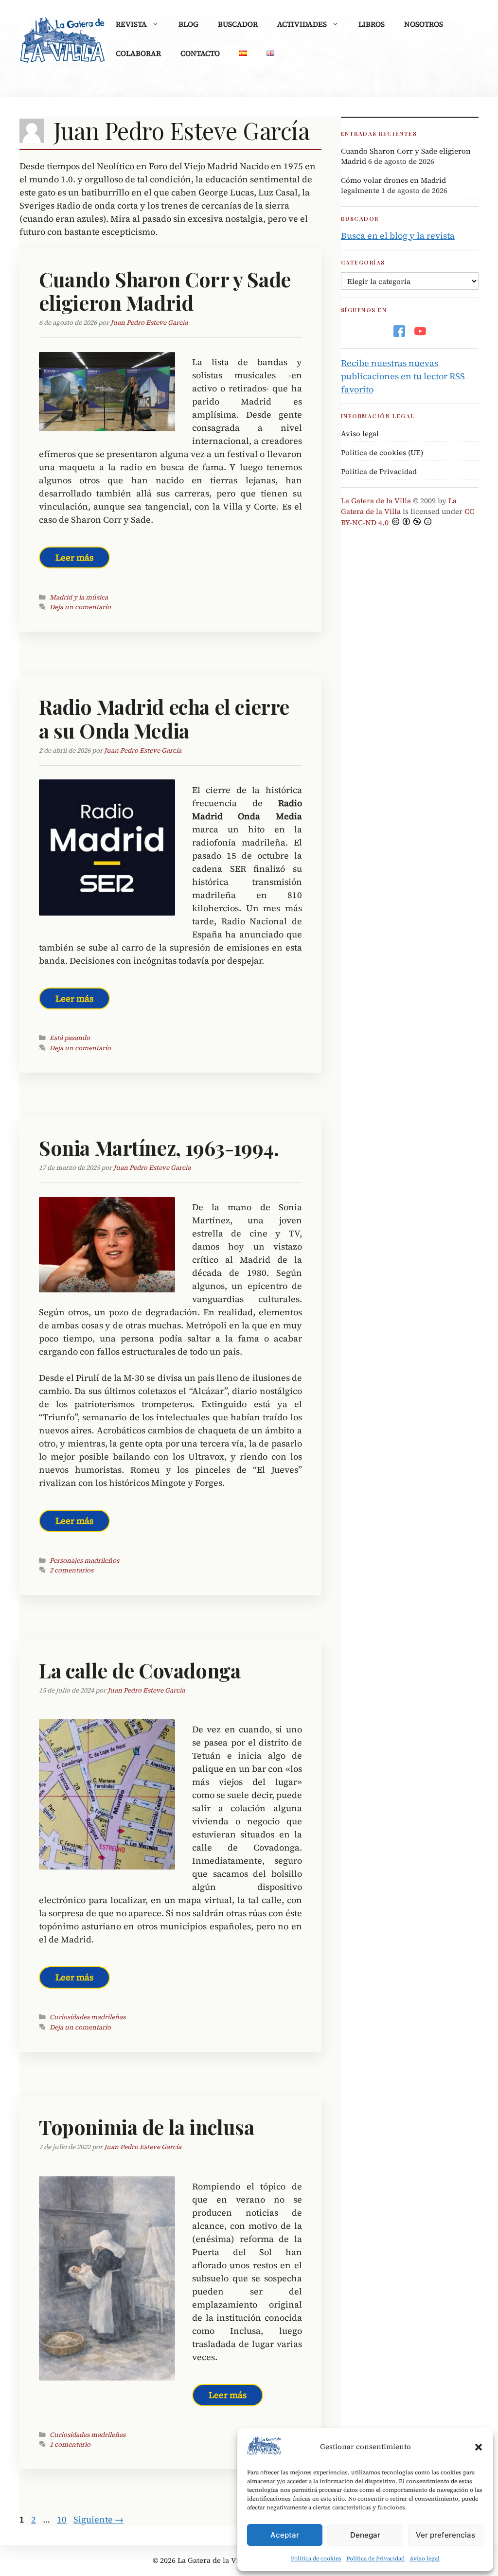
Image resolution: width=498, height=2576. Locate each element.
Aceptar (285, 2535)
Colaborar (138, 53)
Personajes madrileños (84, 1561)
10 (63, 2519)
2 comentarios (71, 1570)
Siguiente (98, 2519)
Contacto (200, 53)
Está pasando (70, 1038)
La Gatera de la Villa (376, 501)
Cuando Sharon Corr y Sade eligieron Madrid (165, 291)
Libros (372, 24)
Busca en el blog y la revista (398, 236)
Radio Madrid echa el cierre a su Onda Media (164, 718)
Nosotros (424, 24)
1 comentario (70, 2444)
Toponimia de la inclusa (147, 2127)
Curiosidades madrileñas (88, 2017)
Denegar (365, 2535)
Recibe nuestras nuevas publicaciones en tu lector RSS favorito (403, 376)
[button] (479, 2447)
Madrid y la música (79, 597)
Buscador (238, 24)
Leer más (74, 557)
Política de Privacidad (375, 2558)
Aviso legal (425, 2558)
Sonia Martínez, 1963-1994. (159, 1147)
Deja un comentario (80, 607)
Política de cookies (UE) (382, 452)
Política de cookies (316, 2558)
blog (188, 24)
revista (131, 24)
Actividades (302, 24)
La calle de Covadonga (140, 1670)
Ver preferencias (445, 2535)
